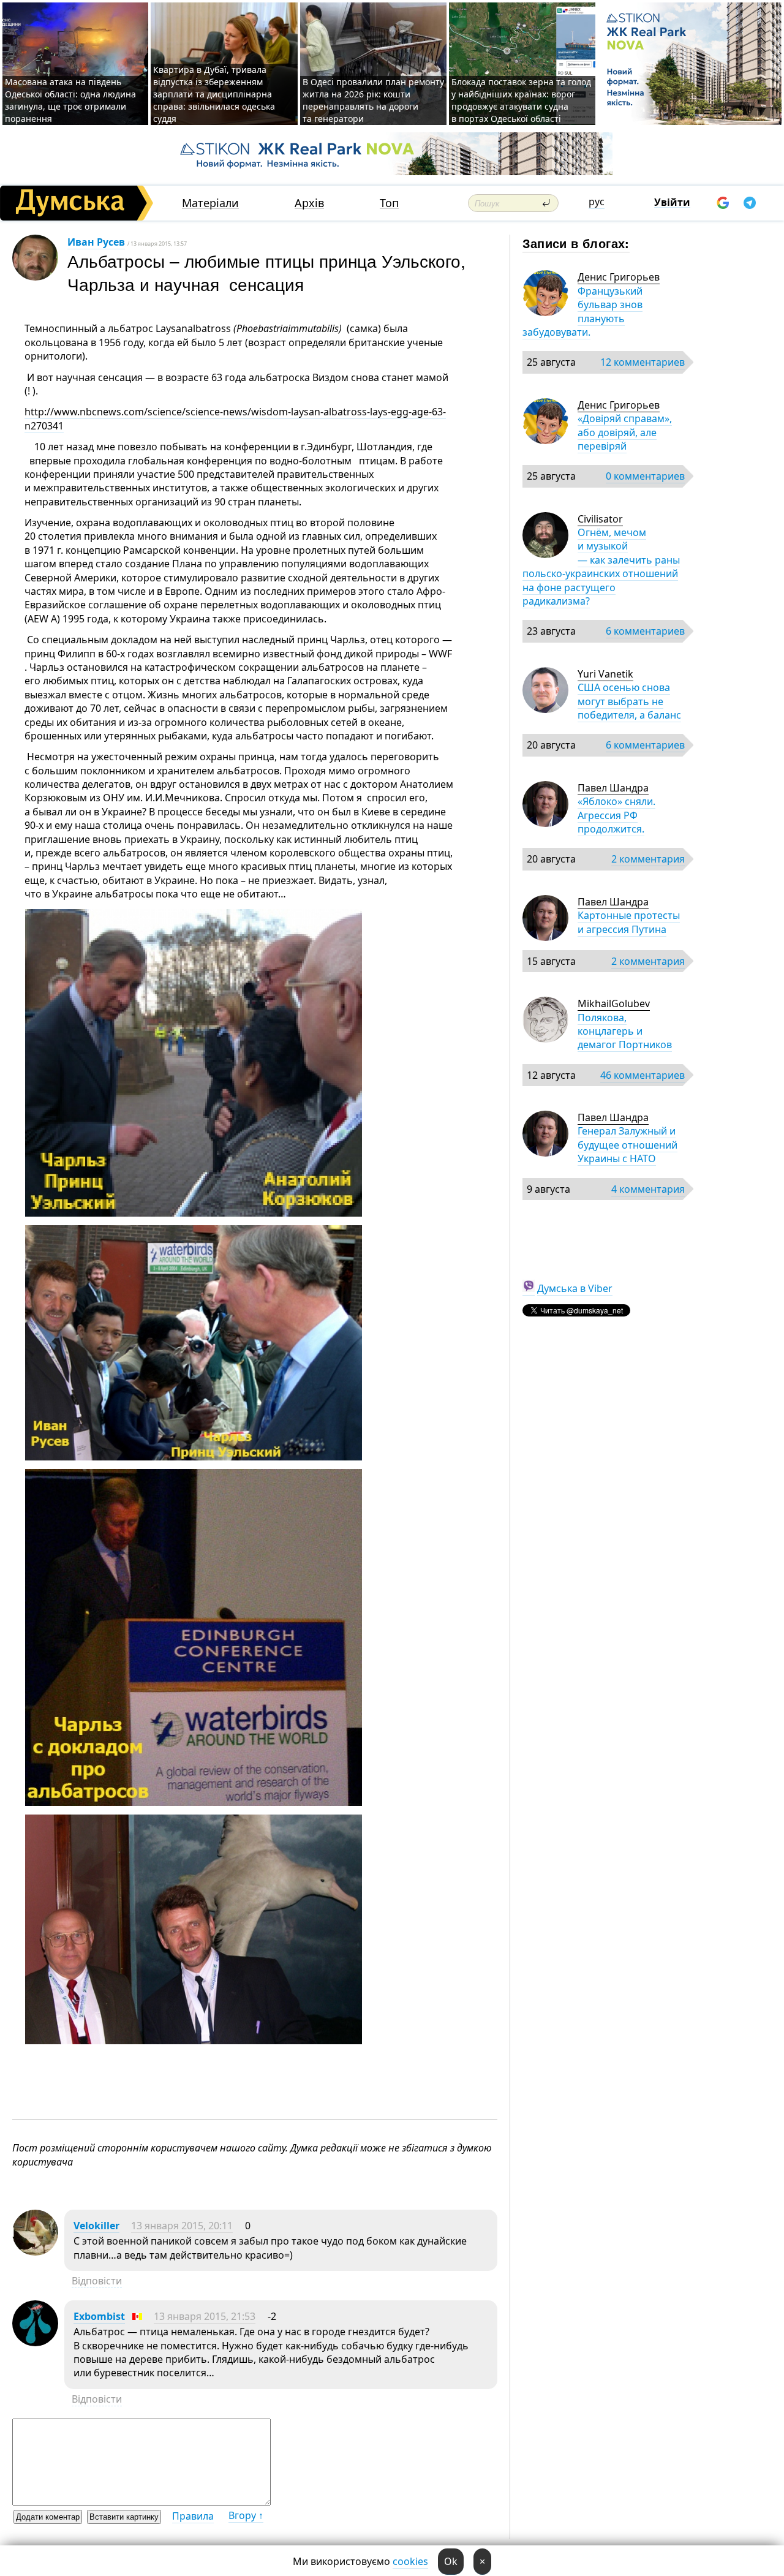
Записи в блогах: (576, 243)
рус (597, 202)
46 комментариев (643, 1075)
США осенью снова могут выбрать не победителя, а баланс (629, 701)
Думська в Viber (575, 1288)
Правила (193, 2516)
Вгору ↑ (246, 2515)
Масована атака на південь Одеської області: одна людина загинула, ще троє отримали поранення (70, 100)
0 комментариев (645, 476)
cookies (410, 2561)
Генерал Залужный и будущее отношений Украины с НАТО (628, 1145)
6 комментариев (645, 631)
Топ (389, 203)
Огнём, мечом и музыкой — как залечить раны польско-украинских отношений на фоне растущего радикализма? (601, 567)
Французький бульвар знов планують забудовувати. (582, 312)
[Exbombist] (35, 2343)
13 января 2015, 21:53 (205, 2316)
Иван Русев (96, 242)
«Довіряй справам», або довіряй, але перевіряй (625, 432)
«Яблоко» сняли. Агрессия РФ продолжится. (616, 815)
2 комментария (648, 859)
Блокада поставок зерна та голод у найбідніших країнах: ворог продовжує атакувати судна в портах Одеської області (521, 100)
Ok (451, 2561)
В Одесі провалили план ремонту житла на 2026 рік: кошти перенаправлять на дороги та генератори (373, 100)
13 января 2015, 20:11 (182, 2226)
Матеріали (210, 203)
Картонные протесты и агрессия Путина (629, 922)
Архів (309, 203)
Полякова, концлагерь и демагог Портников (625, 1031)
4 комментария (648, 1189)
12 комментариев (643, 362)
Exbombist (99, 2316)
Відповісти (97, 2281)
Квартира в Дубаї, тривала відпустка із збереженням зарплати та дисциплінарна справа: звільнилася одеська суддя (214, 94)
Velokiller (96, 2226)
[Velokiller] (35, 2252)
